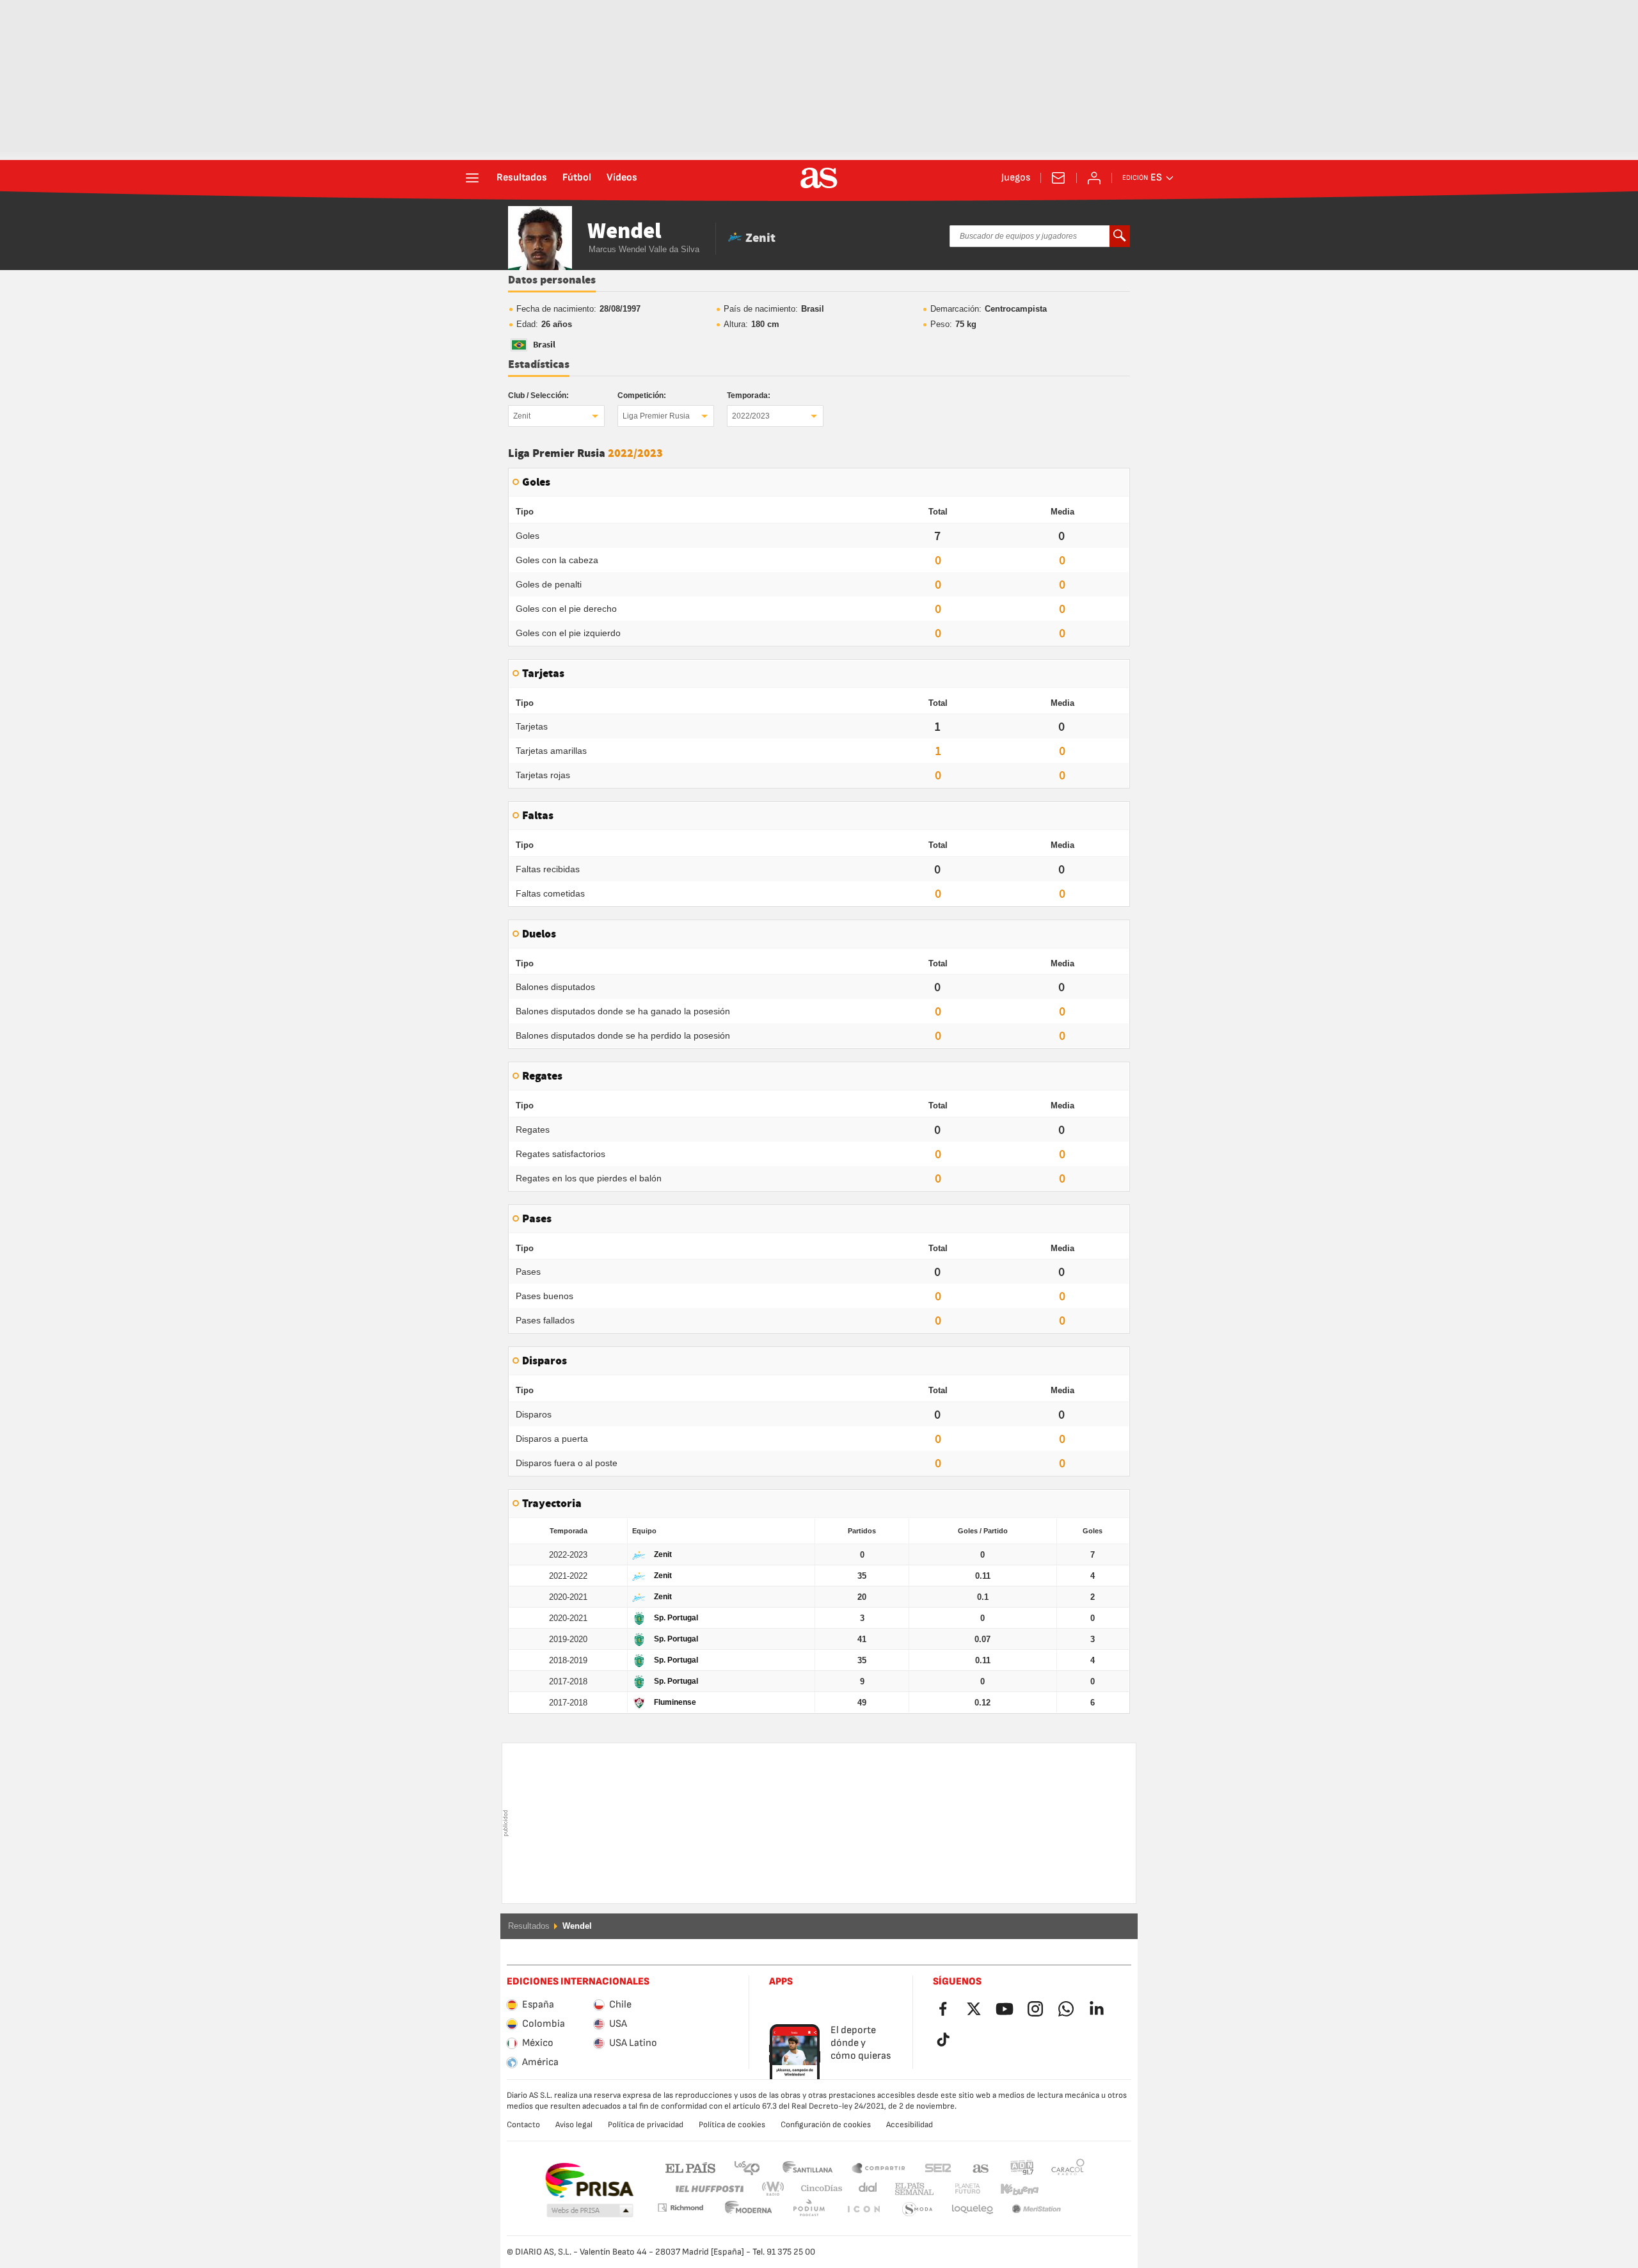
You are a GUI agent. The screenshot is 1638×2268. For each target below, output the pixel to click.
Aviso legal (574, 2125)
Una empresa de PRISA (589, 2180)
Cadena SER (938, 2167)
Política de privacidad (646, 2125)
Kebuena (1012, 2189)
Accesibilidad (910, 2125)
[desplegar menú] (472, 178)
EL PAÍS (690, 2167)
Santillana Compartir (879, 2167)
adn (1022, 2167)
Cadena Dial (865, 2189)
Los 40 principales (747, 2167)
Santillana (807, 2167)
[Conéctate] (1094, 178)
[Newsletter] (1058, 178)
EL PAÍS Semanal (911, 2189)
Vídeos (622, 178)
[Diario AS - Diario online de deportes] (819, 178)
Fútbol (577, 178)
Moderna (680, 2208)
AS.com (981, 2167)
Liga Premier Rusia (656, 416)
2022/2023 (751, 416)
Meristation (973, 2209)
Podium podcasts (749, 2209)
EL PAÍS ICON (809, 2209)
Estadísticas (539, 365)
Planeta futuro (957, 2189)
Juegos (1016, 178)
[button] (590, 2211)
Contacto (523, 2125)
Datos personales (552, 280)
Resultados (522, 178)
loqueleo (918, 2209)
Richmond (1063, 2189)
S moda (863, 2209)
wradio (777, 2189)
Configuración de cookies (826, 2125)
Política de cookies (732, 2125)
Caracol (1068, 2167)
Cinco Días (817, 2189)
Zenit (522, 416)
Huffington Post (709, 2189)
